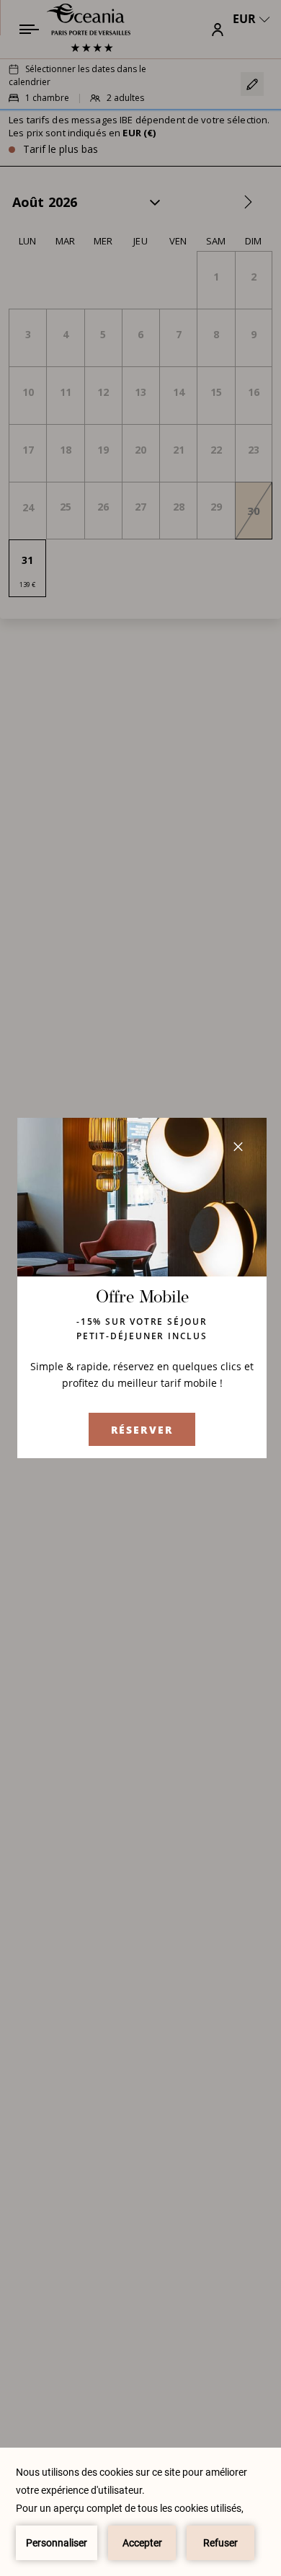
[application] (140, 2512)
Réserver (142, 1430)
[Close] (238, 1147)
